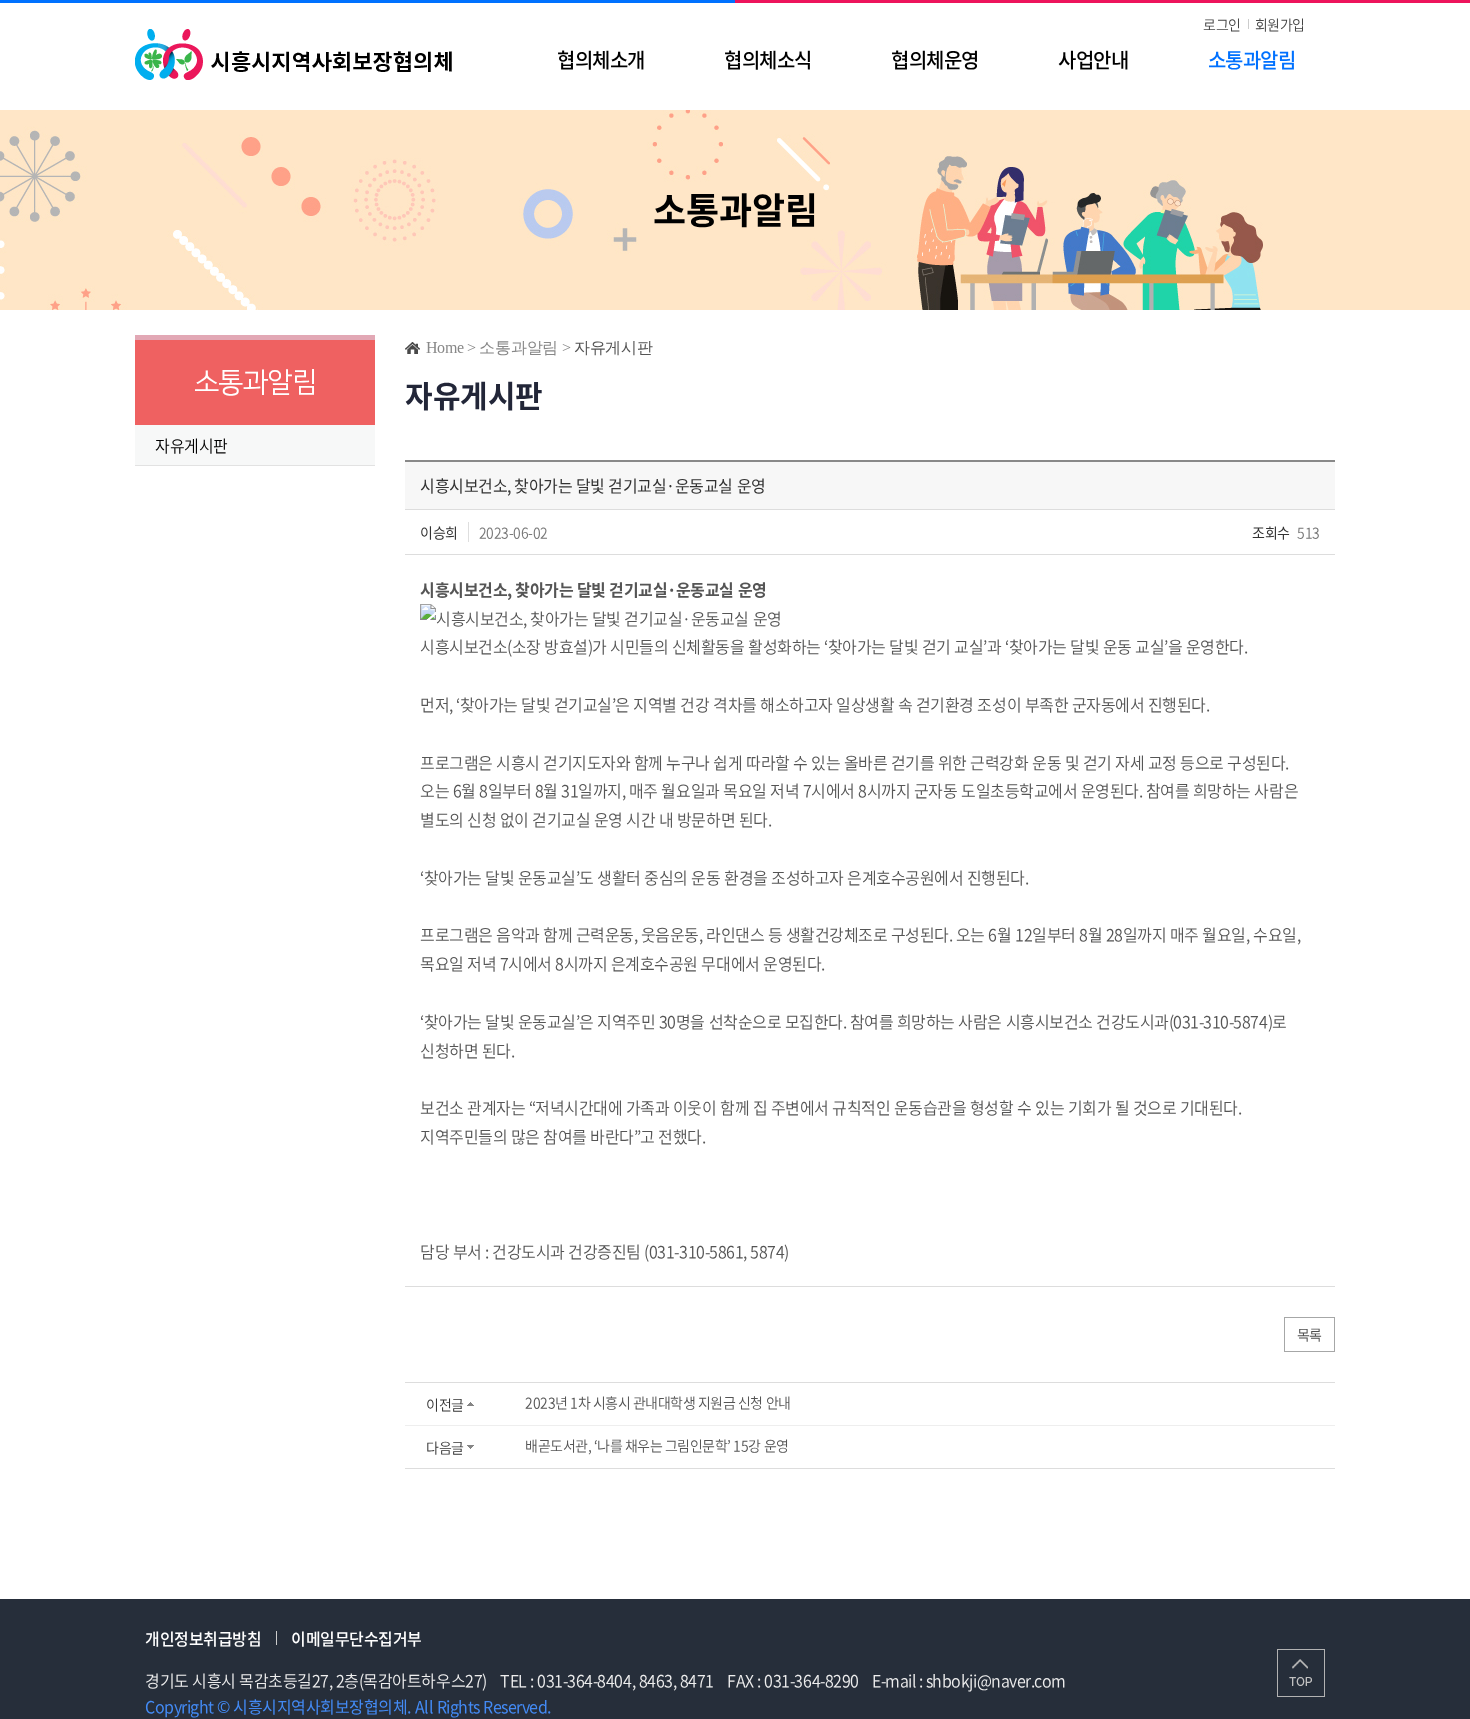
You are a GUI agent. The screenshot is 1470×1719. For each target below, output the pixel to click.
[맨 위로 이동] (1301, 1673)
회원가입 (1280, 24)
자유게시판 (191, 445)
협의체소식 (767, 59)
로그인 (1222, 24)
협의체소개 (600, 59)
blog (719, 1706)
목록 (1309, 1334)
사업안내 (1093, 59)
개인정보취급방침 (203, 1638)
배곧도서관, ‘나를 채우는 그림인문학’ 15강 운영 (657, 1445)
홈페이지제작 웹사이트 (628, 1706)
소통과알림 (1251, 59)
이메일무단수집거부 (356, 1638)
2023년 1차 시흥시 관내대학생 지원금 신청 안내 (658, 1402)
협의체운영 (934, 59)
